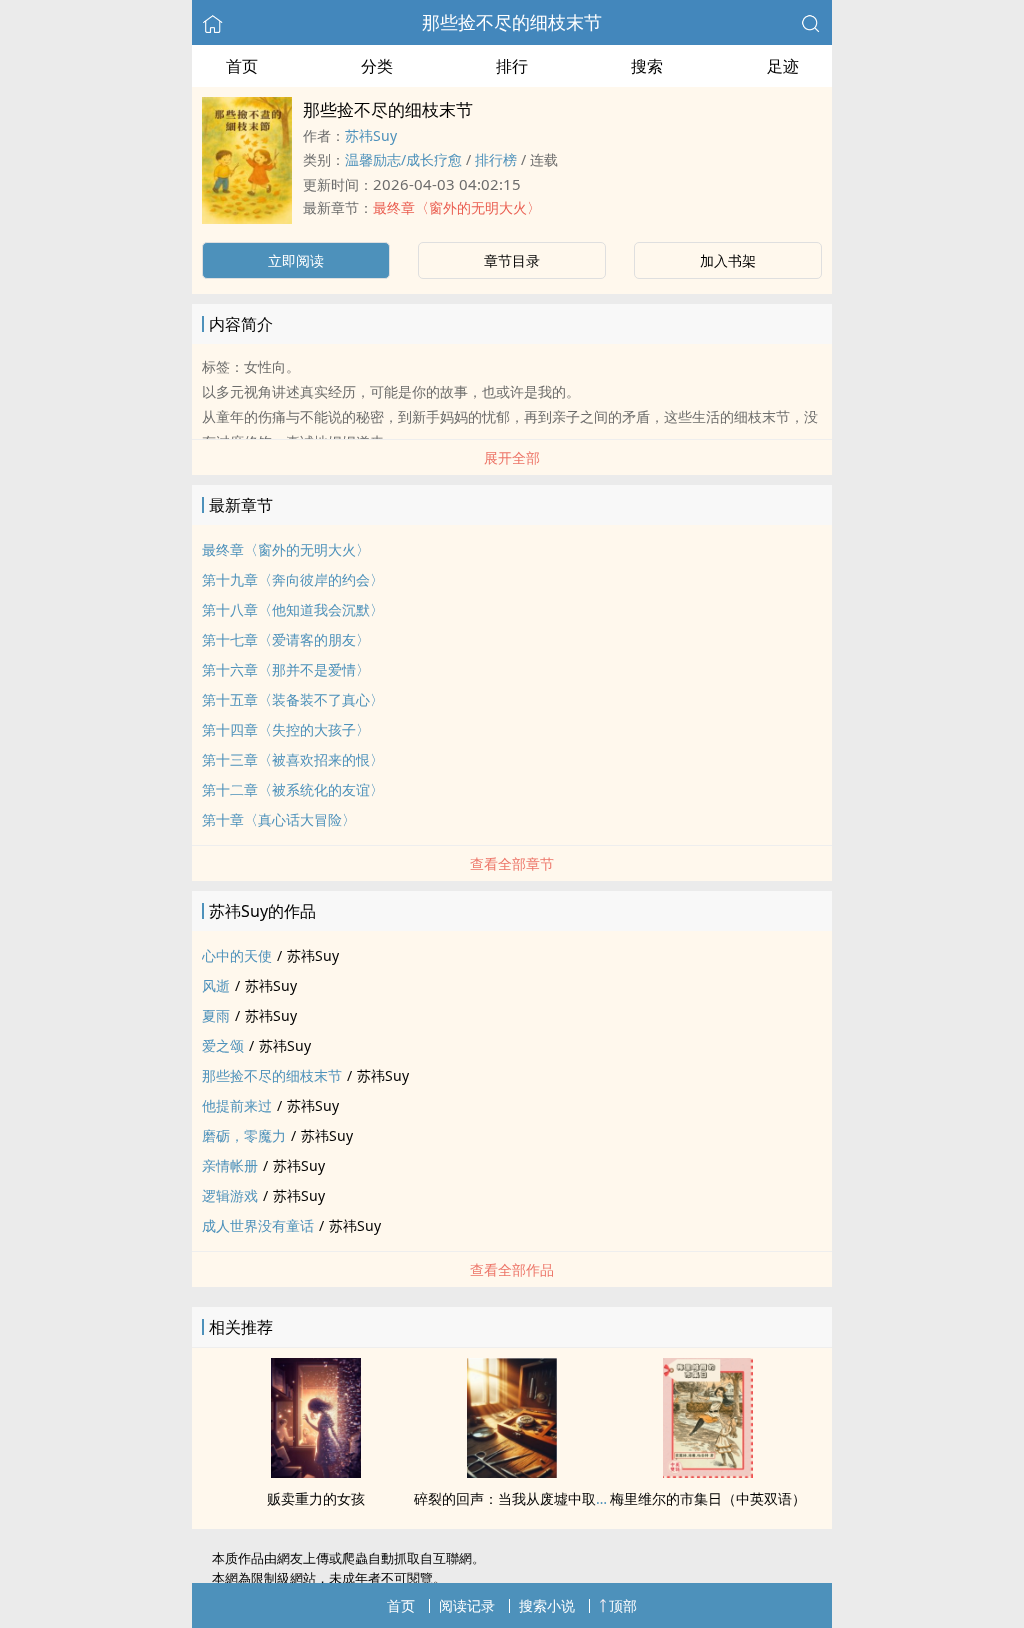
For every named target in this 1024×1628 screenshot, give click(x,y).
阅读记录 (467, 1605)
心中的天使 (237, 955)
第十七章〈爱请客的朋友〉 (286, 639)
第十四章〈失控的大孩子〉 (286, 729)
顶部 (623, 1605)
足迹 (783, 66)
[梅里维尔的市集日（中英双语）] (708, 1472)
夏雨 (216, 1015)
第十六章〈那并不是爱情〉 (286, 669)
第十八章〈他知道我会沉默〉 (293, 609)
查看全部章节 (512, 863)
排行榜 (496, 159)
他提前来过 (237, 1105)
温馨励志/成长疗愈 (403, 159)
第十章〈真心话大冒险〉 (279, 819)
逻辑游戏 (230, 1195)
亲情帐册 (230, 1165)
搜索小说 (547, 1605)
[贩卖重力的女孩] (316, 1472)
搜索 (647, 66)
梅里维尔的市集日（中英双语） (708, 1498)
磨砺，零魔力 (244, 1135)
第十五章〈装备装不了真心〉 (293, 699)
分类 (377, 66)
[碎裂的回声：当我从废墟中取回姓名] (512, 1472)
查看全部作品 (512, 1269)
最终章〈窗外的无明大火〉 (457, 207)
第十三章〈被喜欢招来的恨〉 (293, 759)
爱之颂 (223, 1045)
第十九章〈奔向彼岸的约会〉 (293, 579)
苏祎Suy (371, 135)
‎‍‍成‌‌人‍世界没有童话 (258, 1225)
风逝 (216, 985)
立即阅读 (296, 260)
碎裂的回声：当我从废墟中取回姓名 (526, 1498)
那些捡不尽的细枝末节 (512, 22)
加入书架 (728, 260)
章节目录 (512, 260)
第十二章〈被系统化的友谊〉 (293, 789)
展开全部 (512, 457)
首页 (242, 66)
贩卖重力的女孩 (316, 1498)
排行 (512, 66)
